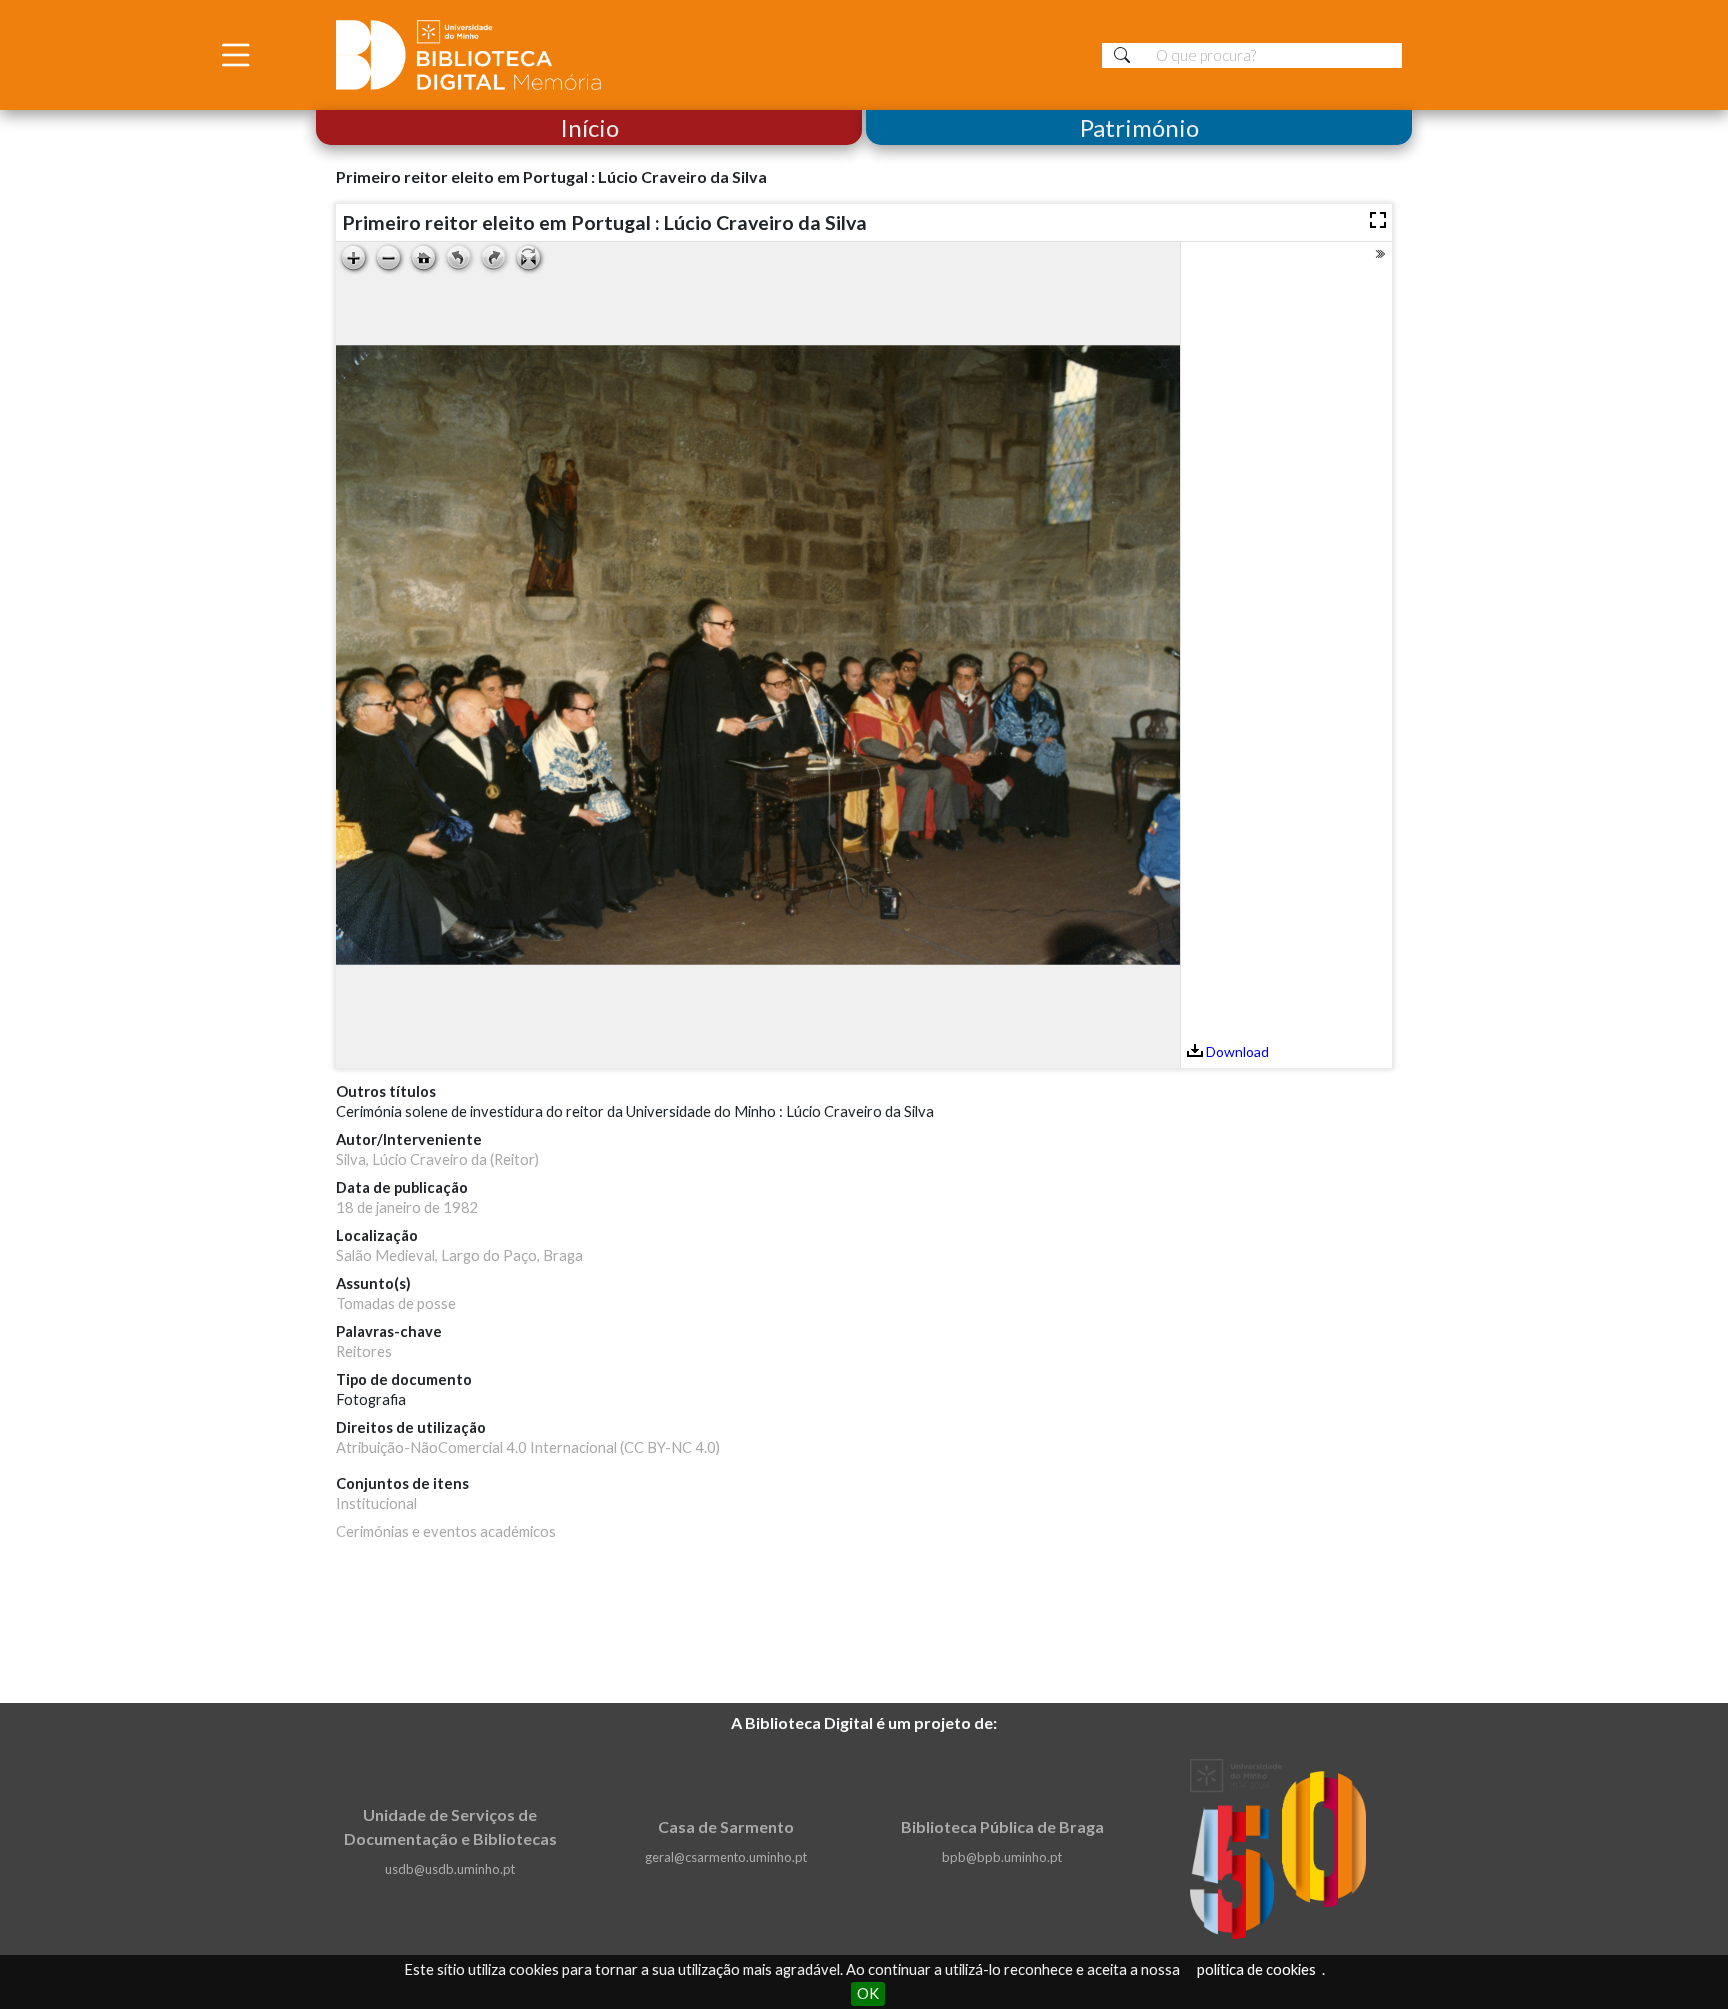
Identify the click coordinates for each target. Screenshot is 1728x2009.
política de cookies (1256, 1969)
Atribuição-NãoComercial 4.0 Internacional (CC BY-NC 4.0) (528, 1447)
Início (589, 127)
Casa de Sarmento (726, 1826)
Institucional (376, 1503)
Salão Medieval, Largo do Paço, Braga (459, 1255)
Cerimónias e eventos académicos (446, 1531)
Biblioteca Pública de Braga (1002, 1826)
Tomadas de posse (396, 1303)
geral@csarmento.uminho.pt (726, 1857)
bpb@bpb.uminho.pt (1002, 1857)
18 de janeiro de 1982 (407, 1207)
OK (868, 1993)
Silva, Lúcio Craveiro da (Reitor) (437, 1159)
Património (1139, 127)
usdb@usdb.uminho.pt (450, 1869)
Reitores (364, 1351)
